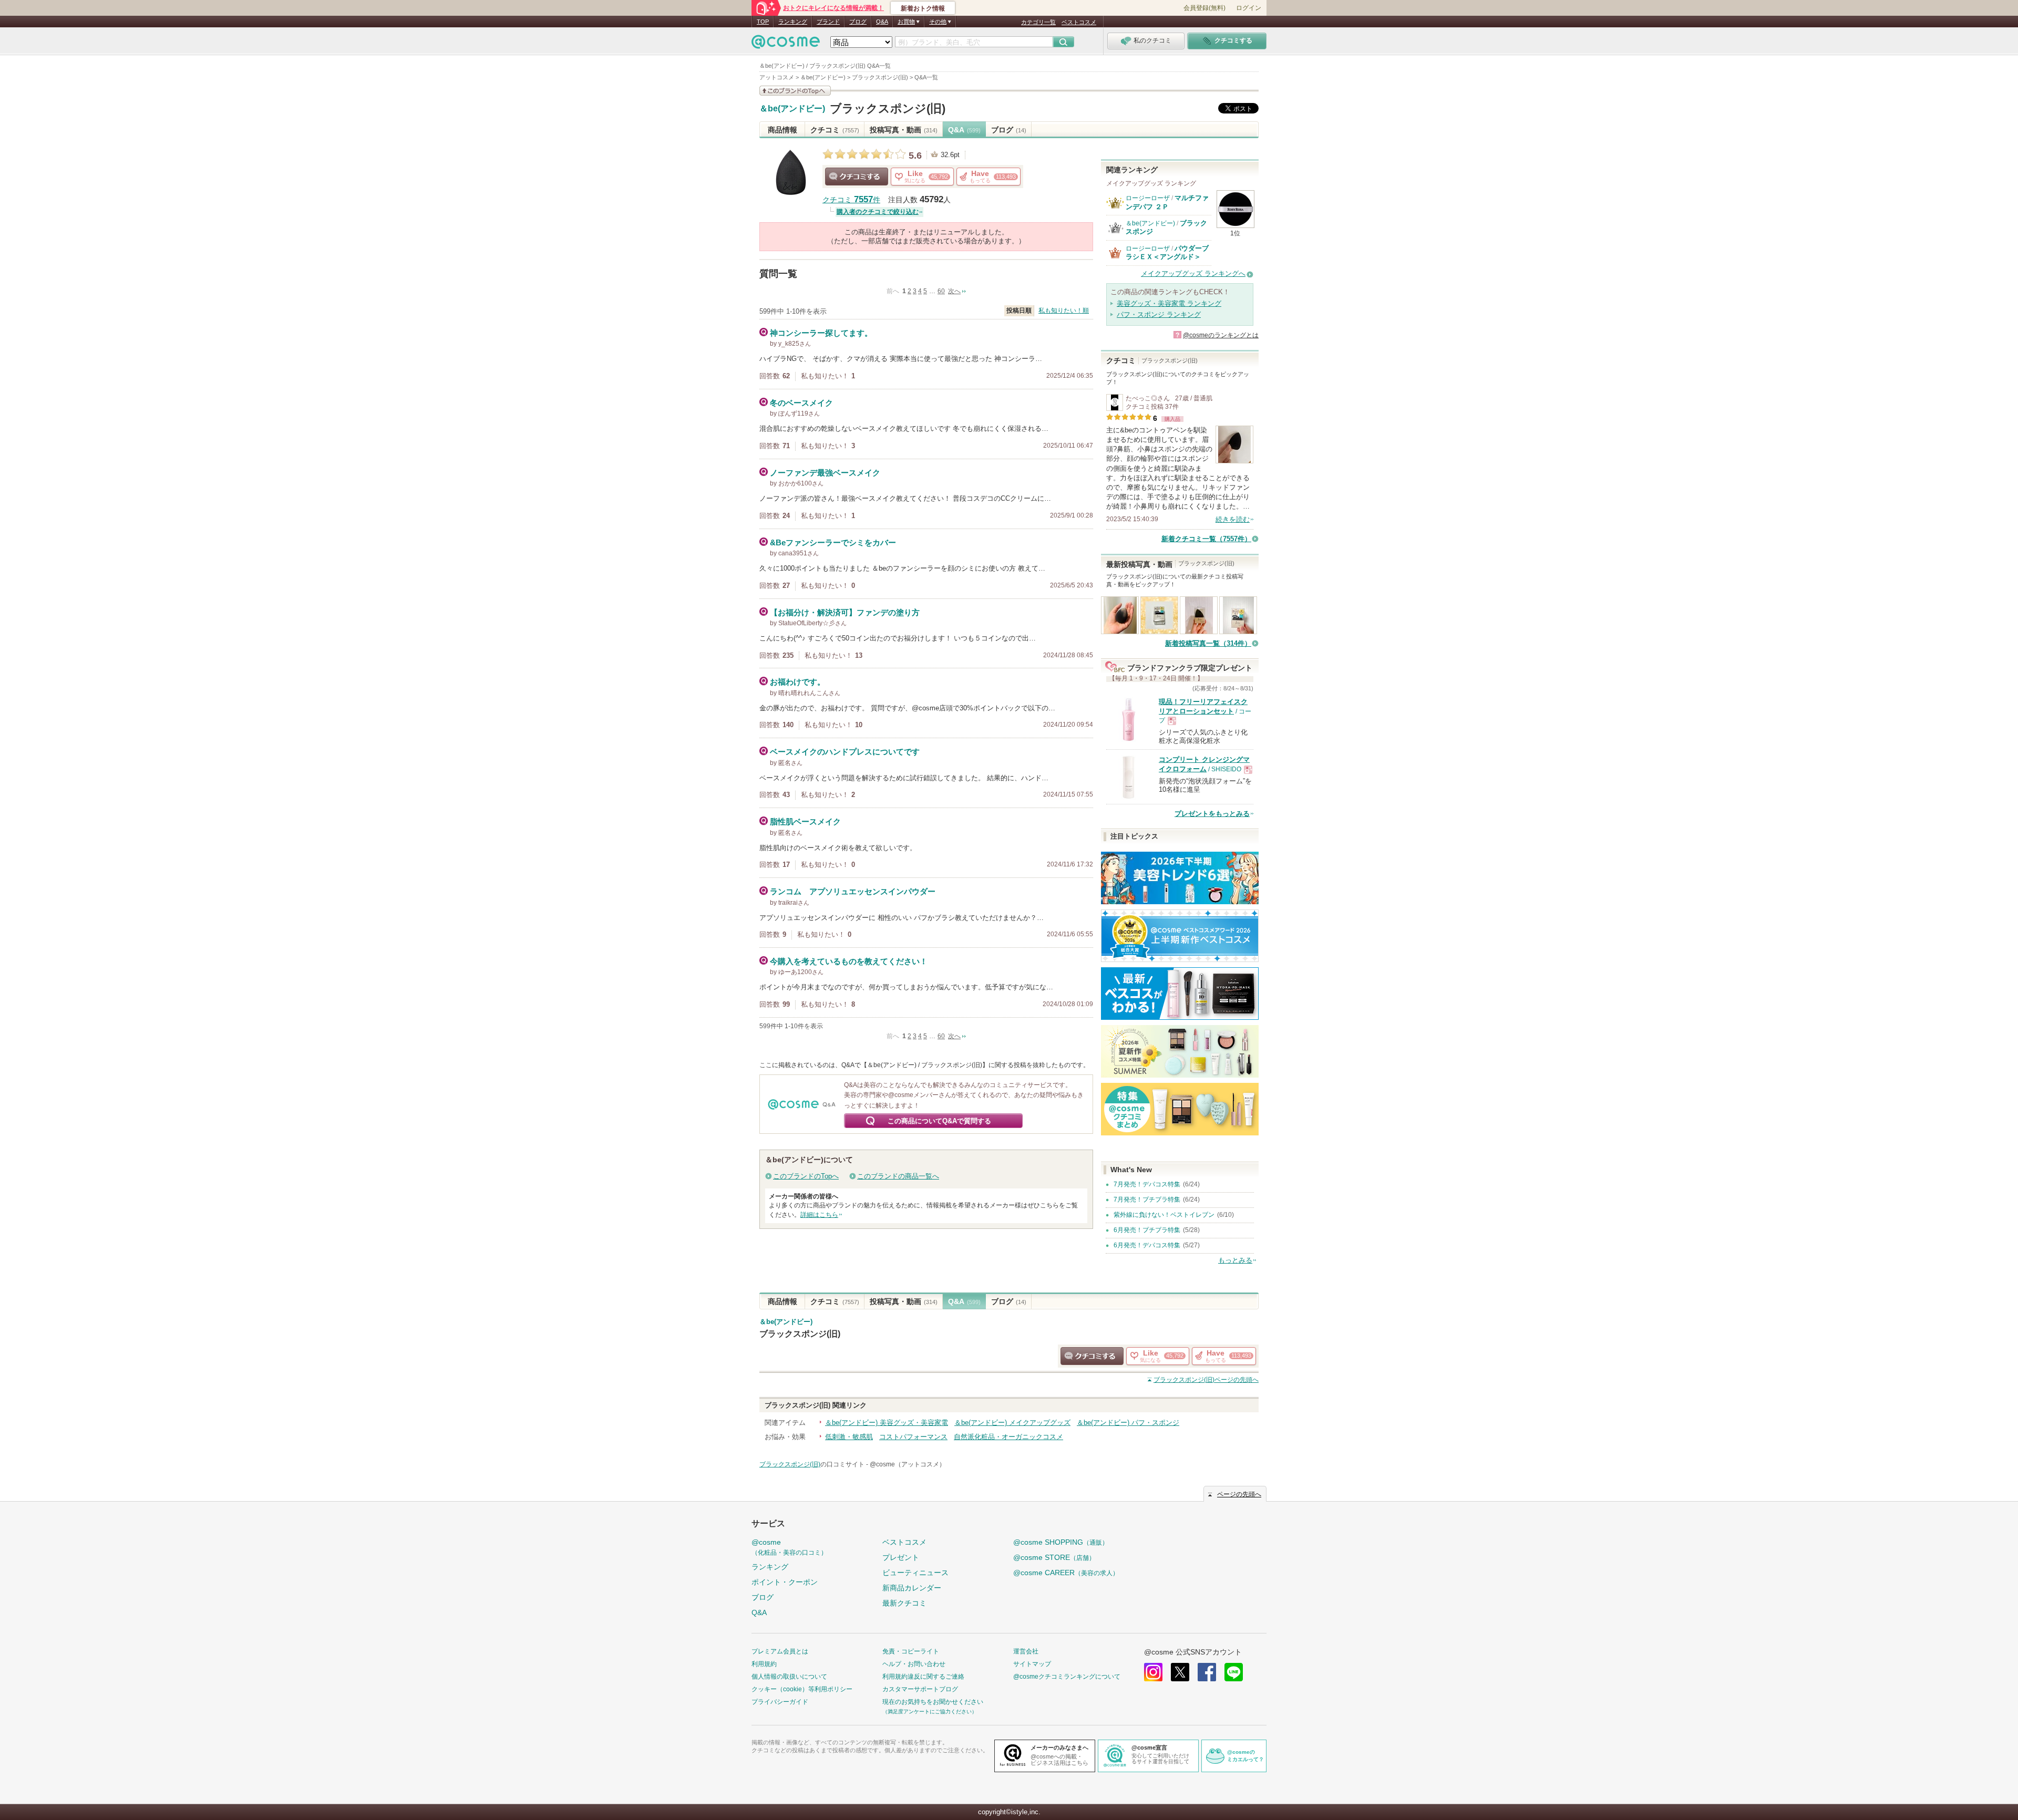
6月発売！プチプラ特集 (1147, 1230)
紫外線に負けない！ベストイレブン (1164, 1215)
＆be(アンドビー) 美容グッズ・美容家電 (887, 1423)
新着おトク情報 (923, 8)
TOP (763, 22)
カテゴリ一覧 (1038, 22)
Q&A (882, 22)
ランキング (793, 22)
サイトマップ (1032, 1664)
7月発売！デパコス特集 (1147, 1184)
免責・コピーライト (911, 1651)
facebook (1207, 1672)
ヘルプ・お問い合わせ (914, 1664)
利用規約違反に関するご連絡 (923, 1677)
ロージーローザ (1148, 198)
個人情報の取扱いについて (789, 1677)
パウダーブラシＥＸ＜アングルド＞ (1167, 252)
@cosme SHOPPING (1061, 1542)
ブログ (858, 22)
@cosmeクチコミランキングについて (1067, 1677)
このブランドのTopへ (806, 1176)
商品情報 (783, 130)
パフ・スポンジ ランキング (1159, 314)
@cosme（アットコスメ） (908, 1464)
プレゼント (901, 1557)
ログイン (1249, 8)
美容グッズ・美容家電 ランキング (1169, 303)
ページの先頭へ (1206, 1380)
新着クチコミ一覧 (1206, 539)
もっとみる (1235, 1260)
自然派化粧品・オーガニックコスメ (1008, 1437)
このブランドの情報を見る (795, 91)
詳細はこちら (819, 1215)
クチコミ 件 (851, 200)
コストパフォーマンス (913, 1437)
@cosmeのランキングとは (1221, 335)
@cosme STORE (1054, 1557)
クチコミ (835, 130)
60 (941, 291)
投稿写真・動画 (904, 130)
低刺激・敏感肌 (849, 1437)
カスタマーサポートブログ (920, 1689)
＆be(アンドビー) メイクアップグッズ (1012, 1423)
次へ (954, 291)
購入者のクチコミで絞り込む (878, 212)
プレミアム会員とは (780, 1651)
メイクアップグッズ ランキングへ (1193, 273)
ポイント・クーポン (785, 1582)
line (1234, 1672)
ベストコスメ (1079, 22)
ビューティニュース (915, 1573)
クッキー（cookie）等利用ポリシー (802, 1689)
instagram (1153, 1672)
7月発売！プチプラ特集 (1147, 1199)
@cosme (789, 1547)
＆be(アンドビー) (792, 109)
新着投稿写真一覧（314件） (1208, 643)
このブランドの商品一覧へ (898, 1176)
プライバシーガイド (780, 1702)
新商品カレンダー (912, 1588)
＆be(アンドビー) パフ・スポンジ (1128, 1423)
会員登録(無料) (1204, 8)
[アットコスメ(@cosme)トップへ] (786, 44)
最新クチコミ (904, 1603)
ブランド (828, 22)
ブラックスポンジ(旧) (888, 108)
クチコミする (857, 177)
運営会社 (1026, 1651)
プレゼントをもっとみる (1212, 814)
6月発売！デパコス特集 (1147, 1245)
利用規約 (764, 1664)
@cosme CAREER (1066, 1573)
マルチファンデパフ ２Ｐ (1167, 202)
